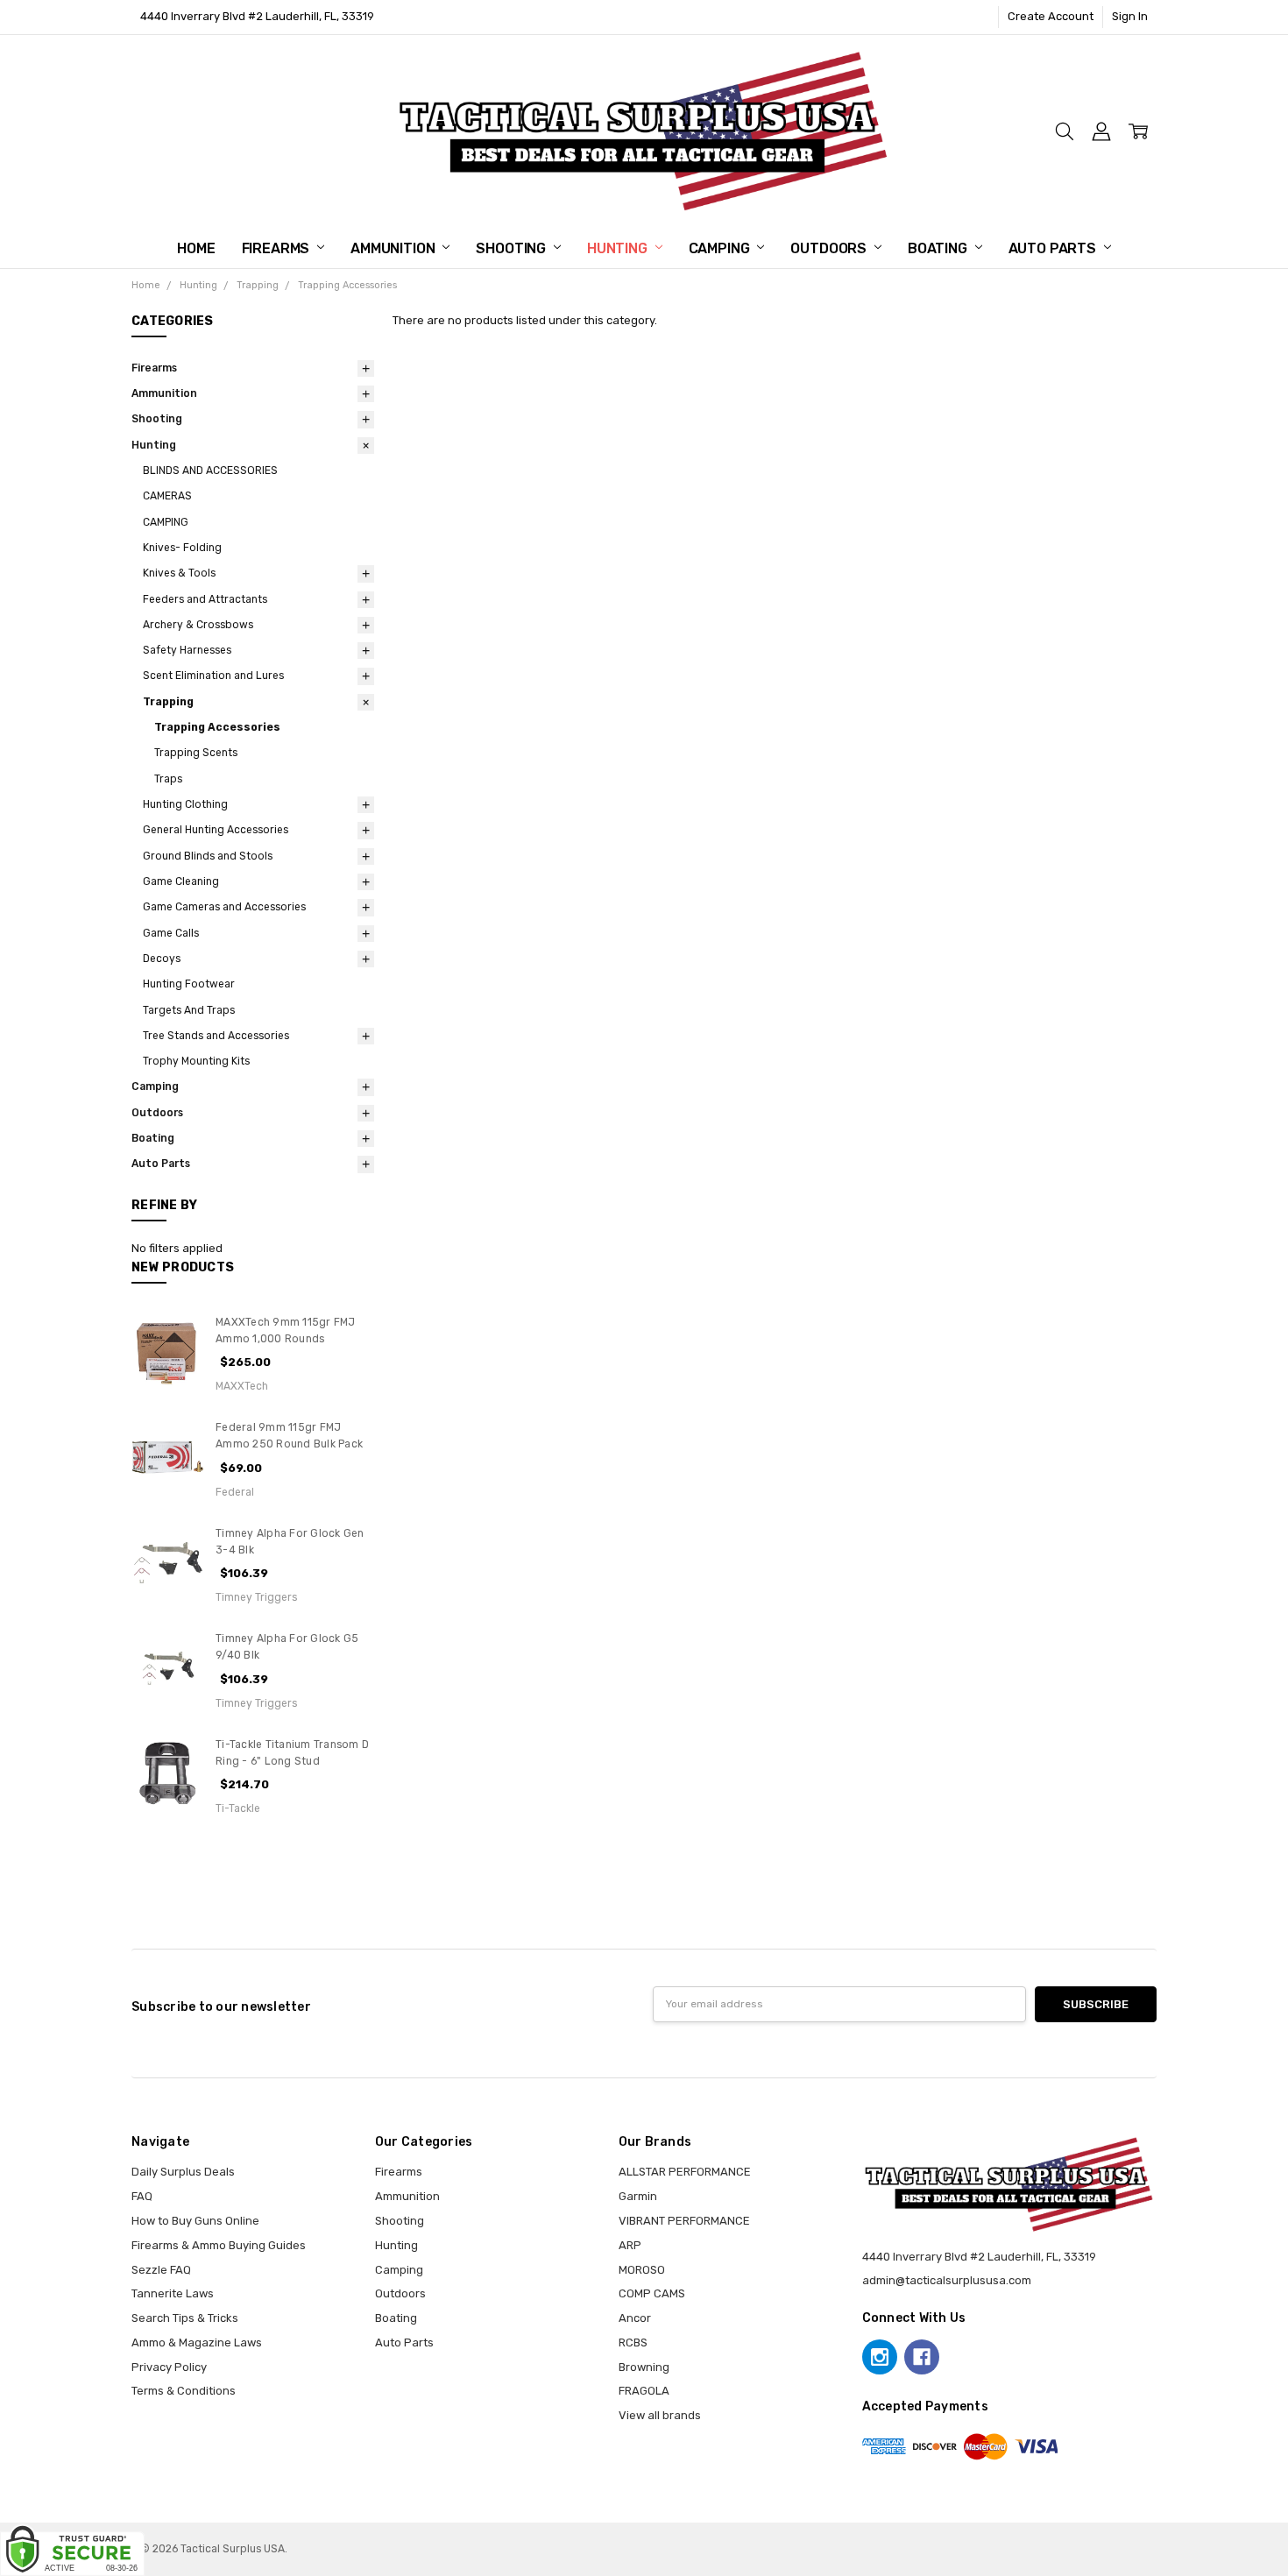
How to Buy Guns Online (195, 2221)
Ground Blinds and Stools (208, 856)
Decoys (162, 959)
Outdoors (830, 248)
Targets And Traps (189, 1010)
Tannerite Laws (173, 2293)
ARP (630, 2245)
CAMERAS (167, 496)
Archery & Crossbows (198, 625)
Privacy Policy (169, 2367)
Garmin (638, 2196)
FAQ (142, 2196)
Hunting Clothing (185, 804)
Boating (939, 248)
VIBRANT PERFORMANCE (684, 2221)
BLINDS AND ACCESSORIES (210, 471)
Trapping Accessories (217, 727)
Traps (168, 779)
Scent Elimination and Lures (213, 676)
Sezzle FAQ (161, 2270)
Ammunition (394, 248)
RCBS (633, 2342)
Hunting (619, 248)
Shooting (513, 248)
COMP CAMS (652, 2293)
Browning (644, 2367)
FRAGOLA (644, 2391)
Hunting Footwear (189, 984)
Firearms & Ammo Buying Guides (219, 2245)
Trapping (168, 702)
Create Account (1051, 16)
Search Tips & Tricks (185, 2318)
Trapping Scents (196, 753)
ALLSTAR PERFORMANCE (685, 2172)
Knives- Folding (182, 548)
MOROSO (642, 2270)
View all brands (660, 2415)
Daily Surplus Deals (183, 2172)
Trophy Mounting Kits (196, 1061)
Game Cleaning (181, 881)
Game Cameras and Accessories (224, 907)
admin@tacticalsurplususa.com (947, 2280)
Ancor (635, 2318)
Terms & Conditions (184, 2391)
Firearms (278, 248)
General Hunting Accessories (216, 830)
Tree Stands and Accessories (216, 1036)
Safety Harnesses (187, 650)
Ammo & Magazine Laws (197, 2342)
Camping (721, 248)
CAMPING (166, 522)
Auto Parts (1054, 248)
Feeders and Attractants (205, 599)
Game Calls (171, 933)
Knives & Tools (179, 573)
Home (196, 248)
